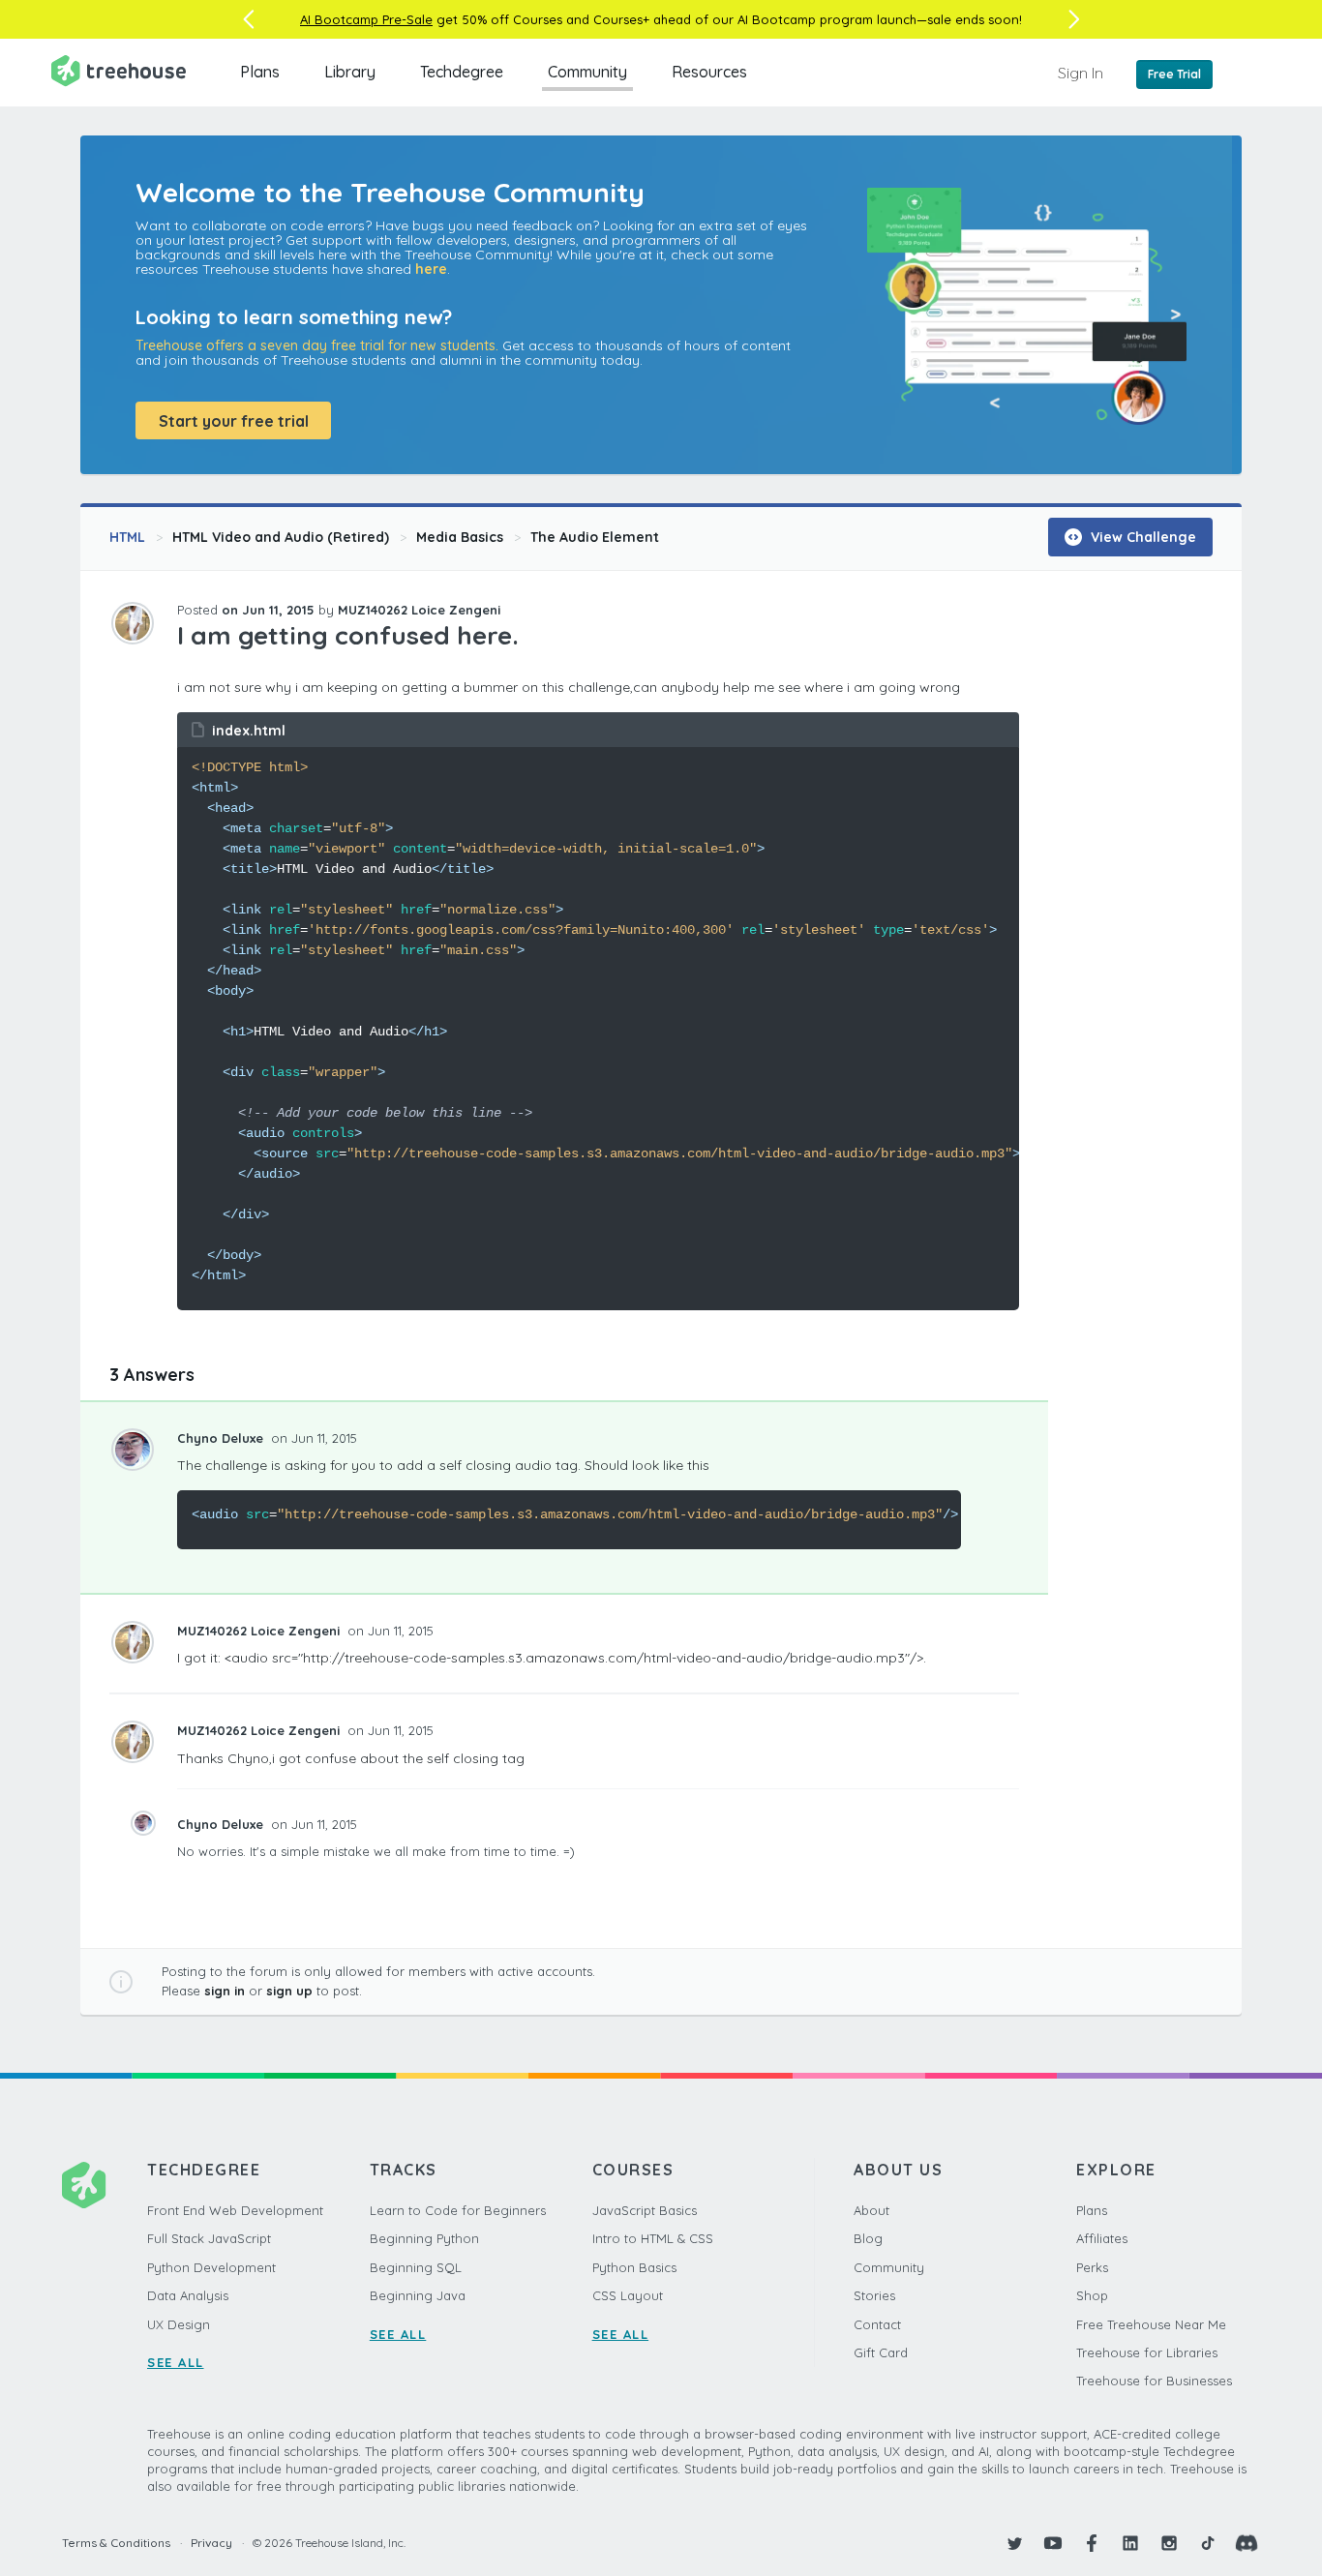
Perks (1092, 2267)
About (871, 2210)
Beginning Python (424, 2238)
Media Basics (460, 537)
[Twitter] (1014, 2543)
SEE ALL (176, 2362)
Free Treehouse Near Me (1151, 2324)
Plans (260, 72)
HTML (127, 537)
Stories (874, 2295)
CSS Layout (628, 2295)
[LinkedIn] (1130, 2543)
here (431, 269)
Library (350, 72)
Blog (868, 2238)
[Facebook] (1092, 2543)
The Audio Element (595, 537)
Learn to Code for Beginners (458, 2210)
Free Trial (1174, 74)
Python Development (211, 2267)
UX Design (179, 2324)
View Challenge (1142, 537)
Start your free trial (234, 421)
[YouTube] (1053, 2543)
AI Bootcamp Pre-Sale (366, 19)
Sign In (1081, 73)
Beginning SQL (416, 2267)
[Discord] (1247, 2543)
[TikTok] (1208, 2543)
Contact (877, 2324)
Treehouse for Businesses (1154, 2381)
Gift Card (881, 2352)
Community (587, 72)
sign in (225, 1991)
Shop (1092, 2295)
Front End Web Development (235, 2210)
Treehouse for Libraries (1147, 2352)
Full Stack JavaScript (209, 2238)
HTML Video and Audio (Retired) (281, 537)
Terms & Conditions (116, 2543)
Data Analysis (188, 2295)
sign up (289, 1991)
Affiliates (1102, 2238)
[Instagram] (1169, 2543)
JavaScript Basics (645, 2210)
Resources (709, 72)
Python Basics (634, 2267)
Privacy (211, 2543)
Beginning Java (418, 2295)
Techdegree (462, 72)
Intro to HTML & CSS (653, 2238)
